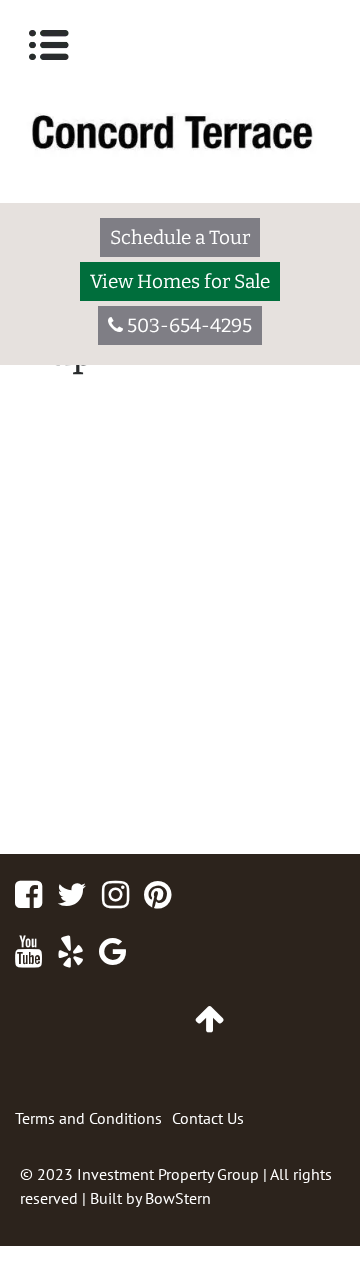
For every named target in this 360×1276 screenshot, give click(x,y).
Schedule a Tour (180, 237)
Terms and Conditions (88, 1118)
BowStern (178, 1198)
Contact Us (208, 1118)
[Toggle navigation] (49, 45)
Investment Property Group (168, 1174)
